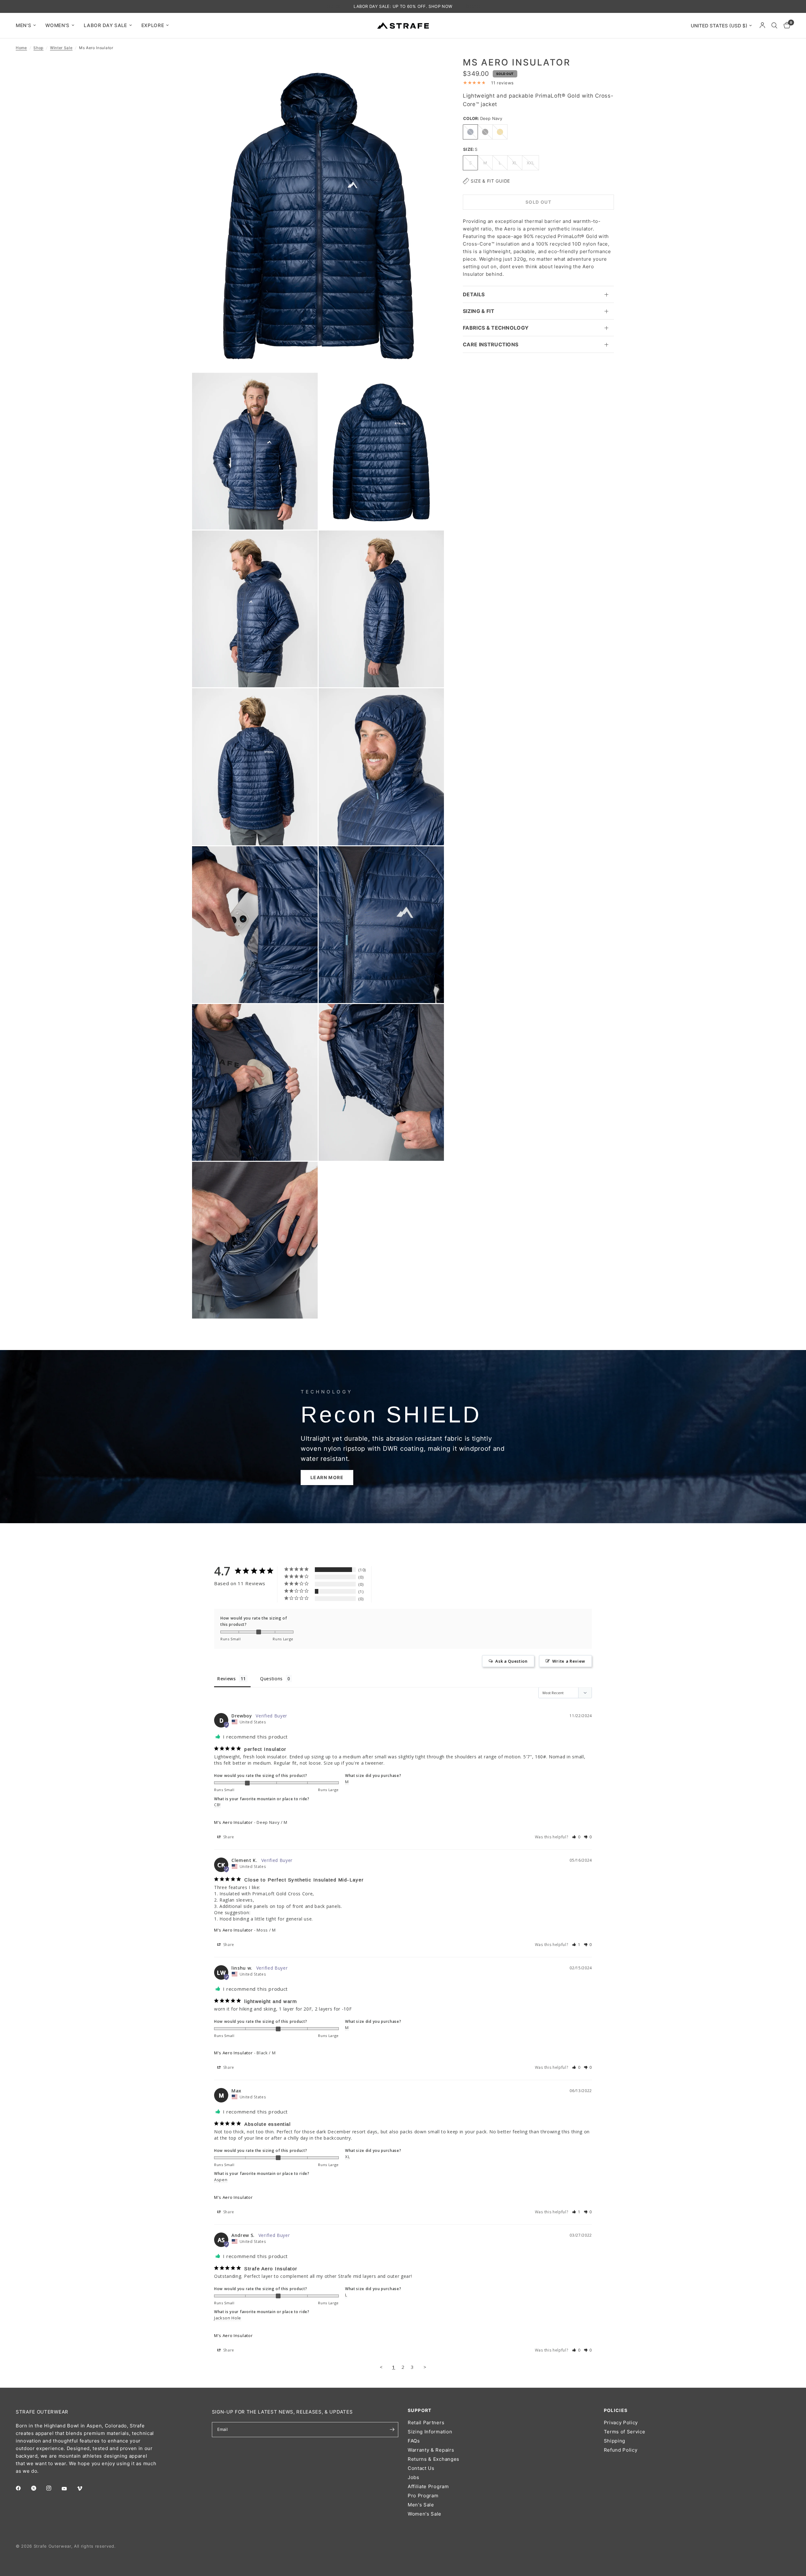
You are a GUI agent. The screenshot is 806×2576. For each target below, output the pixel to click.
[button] (327, 1478)
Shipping (615, 2441)
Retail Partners (426, 2423)
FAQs (414, 2441)
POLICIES (616, 2410)
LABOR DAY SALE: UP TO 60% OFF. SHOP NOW (403, 6)
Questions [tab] (271, 1679)
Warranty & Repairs (431, 2450)
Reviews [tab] (227, 1679)
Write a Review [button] (569, 1661)
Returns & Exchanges (434, 2459)
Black (485, 132)
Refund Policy (621, 2450)
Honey (500, 132)
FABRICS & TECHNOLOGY (496, 328)
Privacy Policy (621, 2423)
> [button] (425, 2367)
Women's (57, 25)
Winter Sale (61, 48)
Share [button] (228, 1837)
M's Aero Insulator (233, 1822)
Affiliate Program (428, 2486)
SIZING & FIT (479, 311)
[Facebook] (23, 2488)
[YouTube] (69, 2489)
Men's (23, 25)
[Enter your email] (392, 2430)
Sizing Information (430, 2432)
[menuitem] (28, 26)
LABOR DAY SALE (105, 25)
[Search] (774, 26)
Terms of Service (625, 2432)
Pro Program (423, 2496)
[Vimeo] (84, 2488)
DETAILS (474, 294)
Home (21, 48)
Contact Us (421, 2468)
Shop (38, 48)
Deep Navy (470, 132)
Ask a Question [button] (511, 1661)
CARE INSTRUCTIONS (491, 344)
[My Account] (762, 26)
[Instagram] (53, 2488)
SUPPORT (420, 2410)
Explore (153, 25)
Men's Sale (421, 2505)
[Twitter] (38, 2488)
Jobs (414, 2477)
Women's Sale (425, 2514)
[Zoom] (431, 70)
